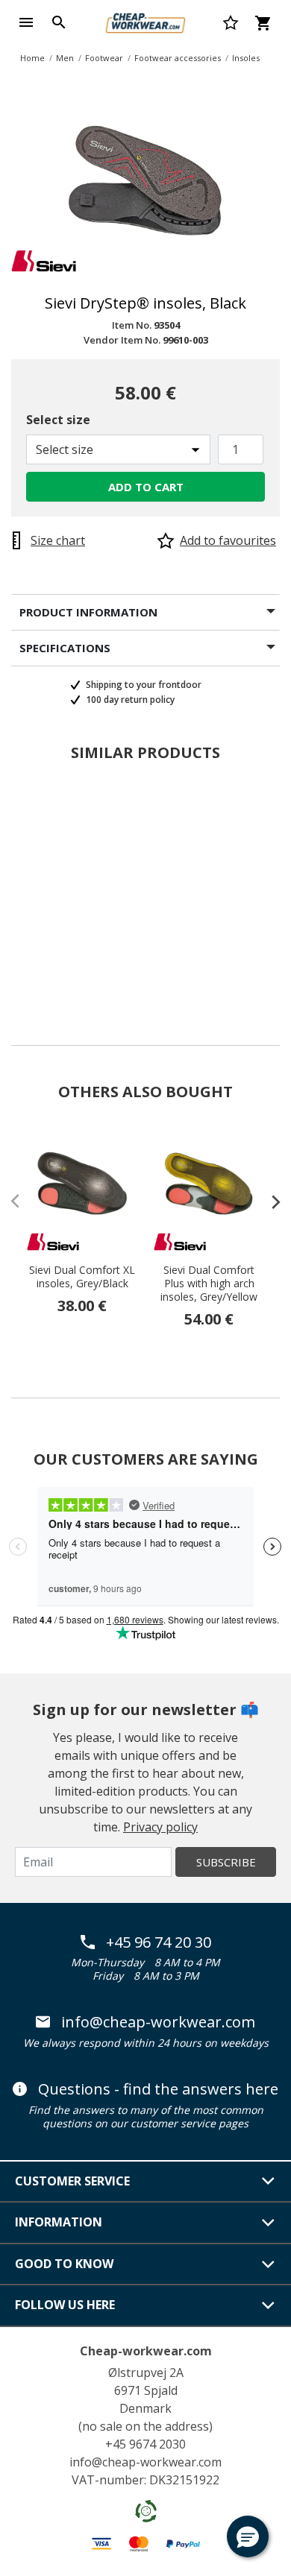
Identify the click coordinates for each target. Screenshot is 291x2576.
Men (65, 58)
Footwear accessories (178, 58)
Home (32, 58)
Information (59, 2222)
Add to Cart (146, 487)
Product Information (88, 612)
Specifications (65, 648)
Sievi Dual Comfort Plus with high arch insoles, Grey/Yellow (209, 1284)
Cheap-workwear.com (146, 2351)
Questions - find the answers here (158, 2089)
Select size (58, 420)
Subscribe (226, 1862)
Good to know (64, 2264)
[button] (248, 2536)
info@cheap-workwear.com (158, 2022)
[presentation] (269, 1202)
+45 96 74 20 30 (159, 1942)
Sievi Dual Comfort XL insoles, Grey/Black (82, 1277)
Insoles (246, 58)
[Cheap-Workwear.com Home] (145, 21)
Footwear (104, 58)
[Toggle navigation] (26, 22)
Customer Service (72, 2181)
